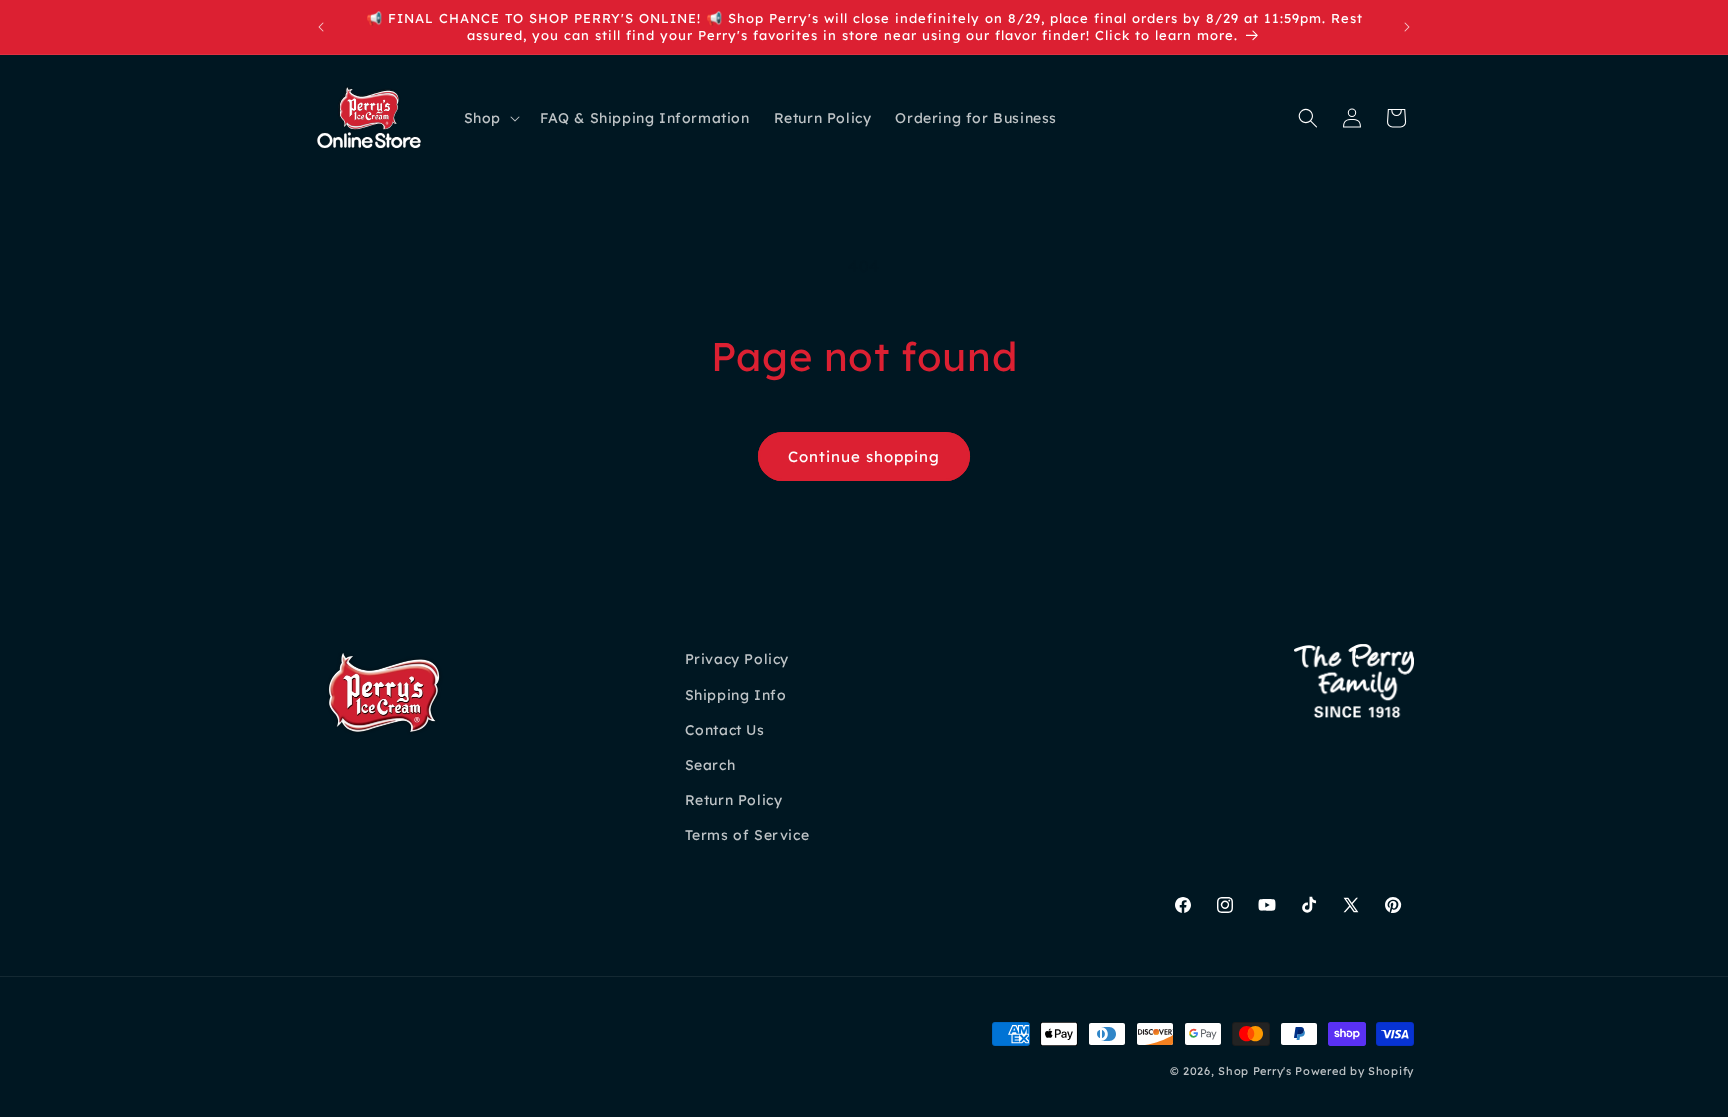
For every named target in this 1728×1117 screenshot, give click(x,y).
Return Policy (734, 800)
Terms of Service (747, 835)
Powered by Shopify (1354, 1071)
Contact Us (725, 730)
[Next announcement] (1407, 27)
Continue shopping (864, 456)
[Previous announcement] (321, 27)
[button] (490, 118)
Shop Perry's (1254, 1071)
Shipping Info (736, 695)
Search (710, 765)
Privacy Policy (737, 659)
